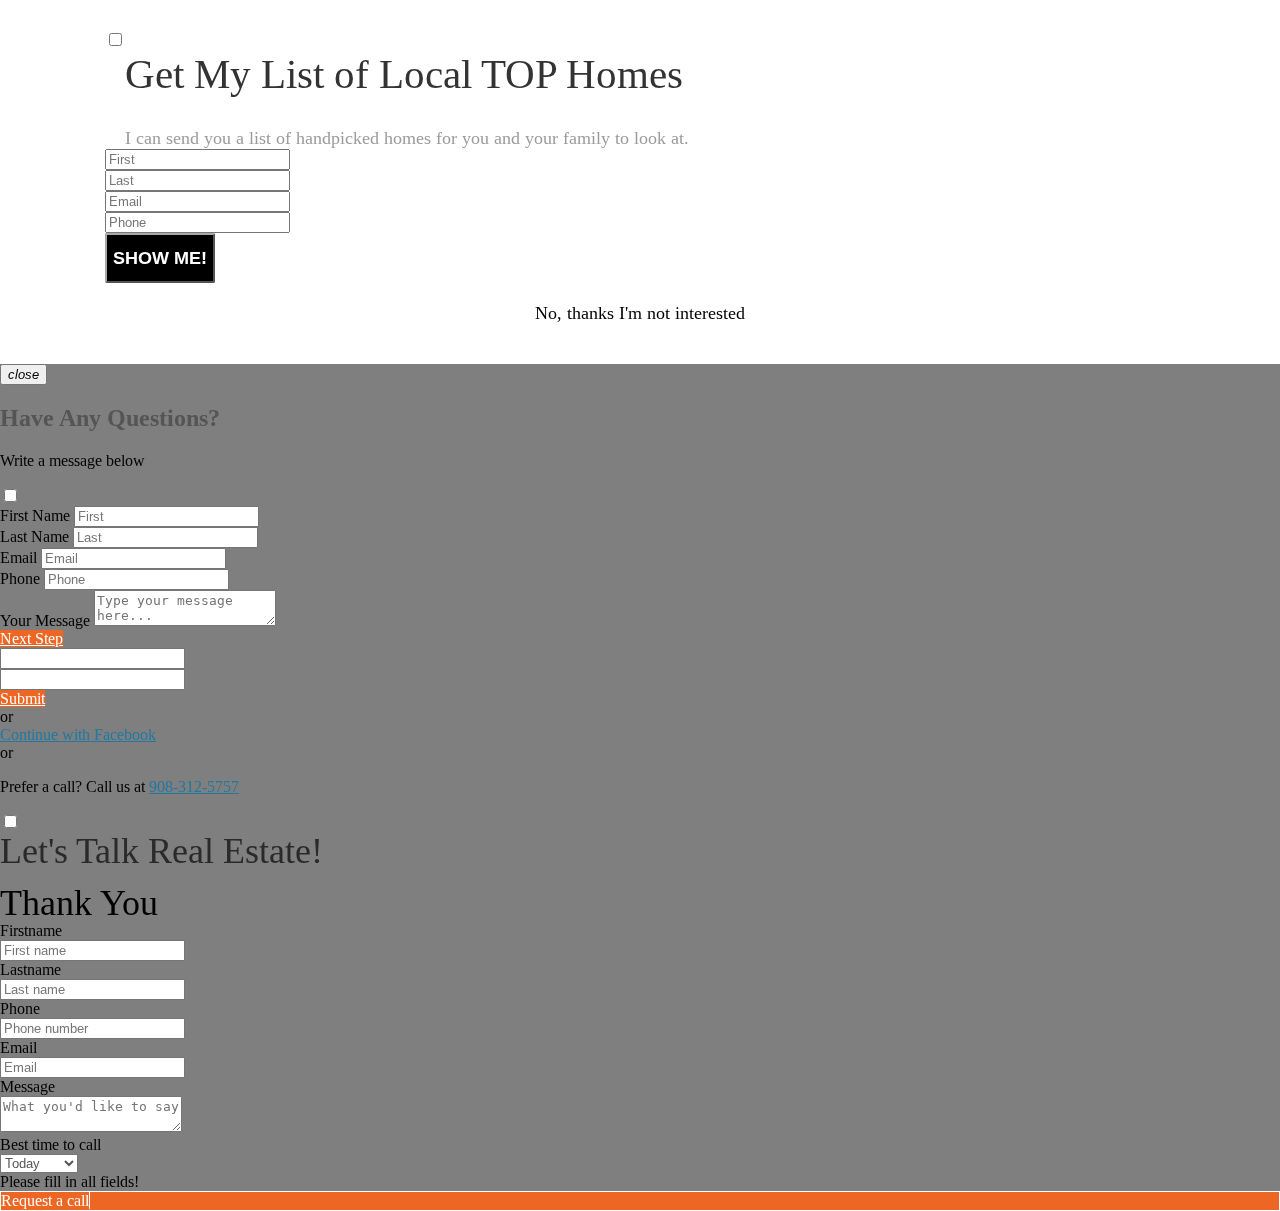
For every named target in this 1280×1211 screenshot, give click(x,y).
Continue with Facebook (78, 734)
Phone (20, 578)
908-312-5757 (194, 786)
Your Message (45, 620)
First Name (35, 515)
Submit (22, 698)
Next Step (31, 638)
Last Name (34, 536)
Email (18, 557)
